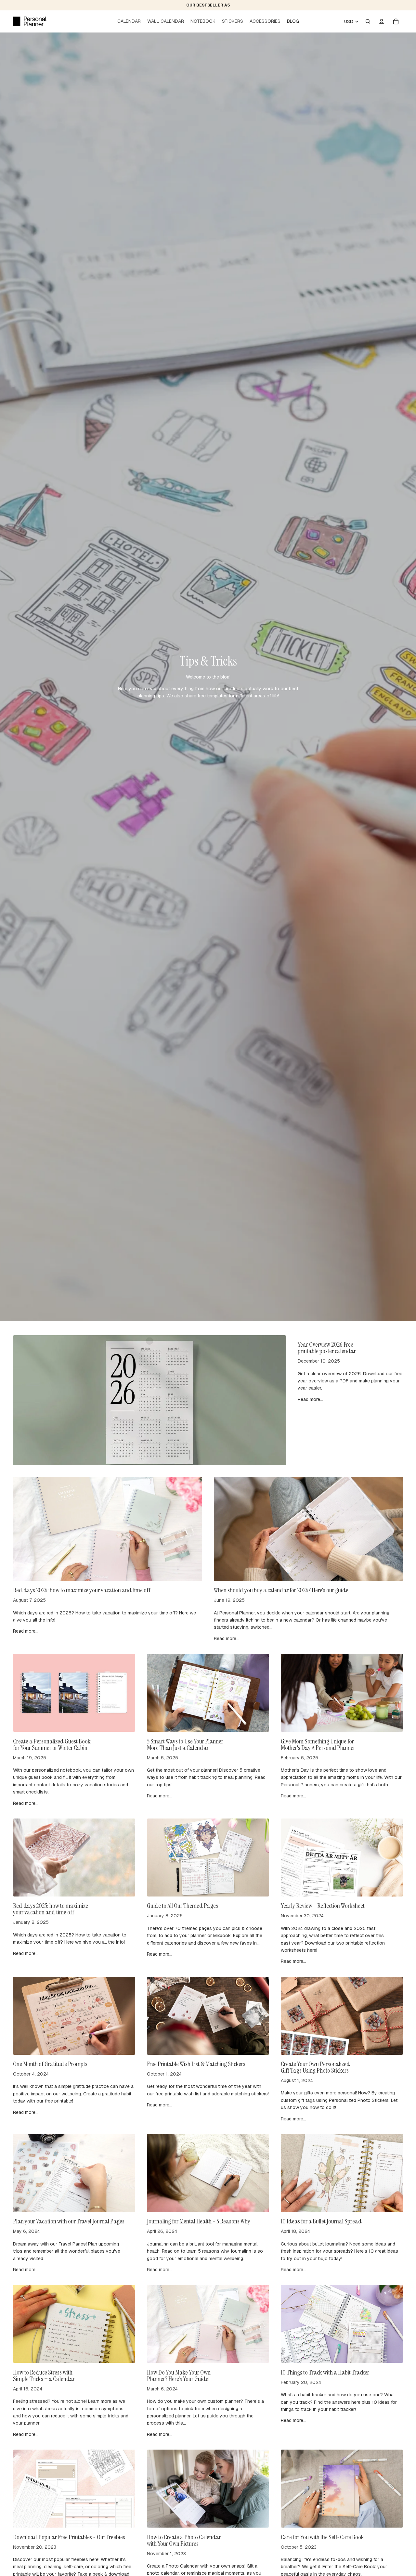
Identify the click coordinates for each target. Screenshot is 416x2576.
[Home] (30, 21)
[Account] (382, 21)
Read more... (310, 1399)
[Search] (368, 21)
